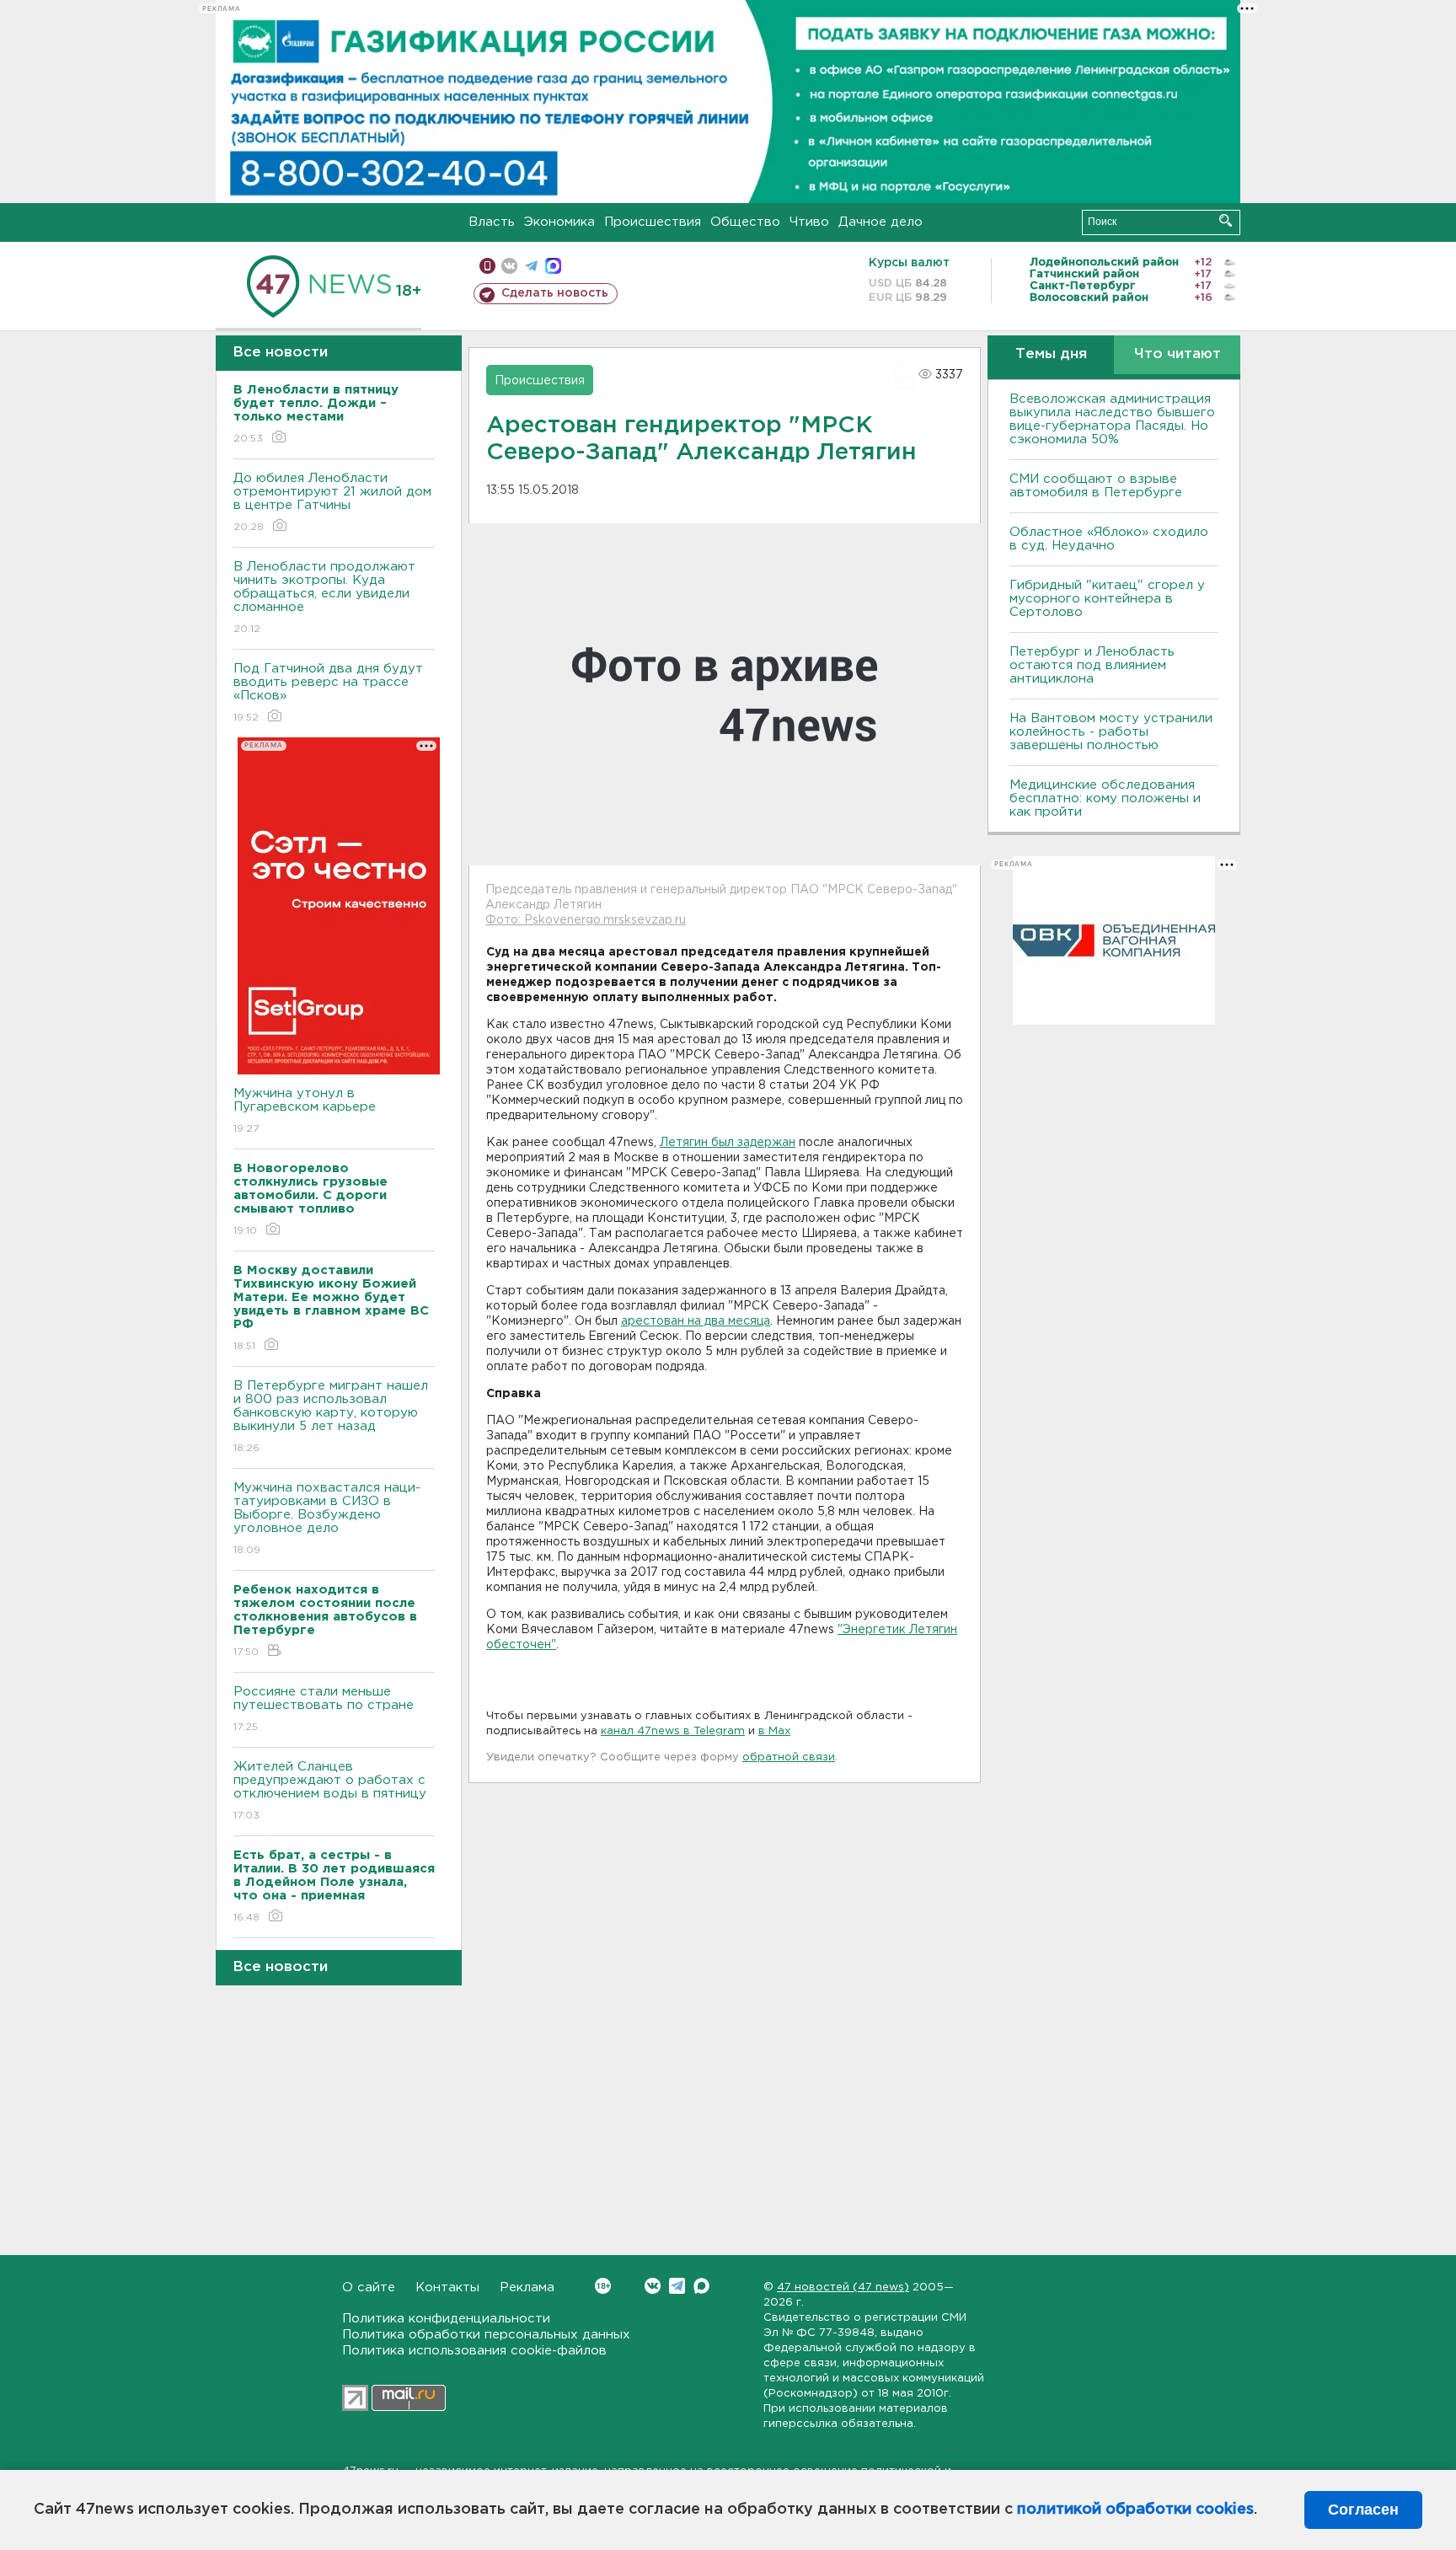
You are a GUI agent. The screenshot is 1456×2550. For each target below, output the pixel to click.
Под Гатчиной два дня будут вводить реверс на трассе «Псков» (328, 693)
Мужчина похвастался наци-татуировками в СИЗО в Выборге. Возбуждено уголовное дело (327, 1519)
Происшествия (653, 222)
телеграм (531, 266)
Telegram (677, 2286)
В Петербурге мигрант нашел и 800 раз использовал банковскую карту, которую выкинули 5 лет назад (331, 1417)
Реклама (527, 2287)
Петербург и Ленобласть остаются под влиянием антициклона (1092, 665)
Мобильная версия (487, 266)
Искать (1226, 220)
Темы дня (1051, 354)
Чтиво (809, 222)
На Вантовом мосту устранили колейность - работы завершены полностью (1111, 732)
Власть (492, 222)
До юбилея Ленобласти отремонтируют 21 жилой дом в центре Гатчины (332, 502)
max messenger (553, 266)
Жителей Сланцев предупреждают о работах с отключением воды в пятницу (332, 1791)
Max (701, 2286)
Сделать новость (555, 293)
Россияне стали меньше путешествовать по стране (324, 1709)
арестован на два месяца (696, 1321)
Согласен (1363, 2510)
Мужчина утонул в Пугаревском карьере (307, 1111)
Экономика (559, 222)
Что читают (1178, 354)
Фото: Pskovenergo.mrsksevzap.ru (586, 920)
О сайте (369, 2287)
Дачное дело (881, 222)
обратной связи (789, 1757)
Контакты (447, 2287)
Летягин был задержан (728, 1143)
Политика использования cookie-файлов (474, 2351)
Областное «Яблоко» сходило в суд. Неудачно (1109, 539)
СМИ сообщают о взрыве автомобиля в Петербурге (1096, 486)
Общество (745, 222)
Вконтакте (653, 2286)
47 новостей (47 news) (843, 2287)
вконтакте (509, 266)
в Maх (774, 1731)
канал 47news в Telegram (673, 1731)
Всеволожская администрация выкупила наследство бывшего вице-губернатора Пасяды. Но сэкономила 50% (1112, 419)
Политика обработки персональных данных (486, 2335)
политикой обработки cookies (1135, 2510)
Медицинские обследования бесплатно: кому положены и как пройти (1105, 798)
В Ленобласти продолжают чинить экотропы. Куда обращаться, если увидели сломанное (324, 597)
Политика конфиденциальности (446, 2319)
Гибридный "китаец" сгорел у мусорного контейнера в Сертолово (1107, 599)
